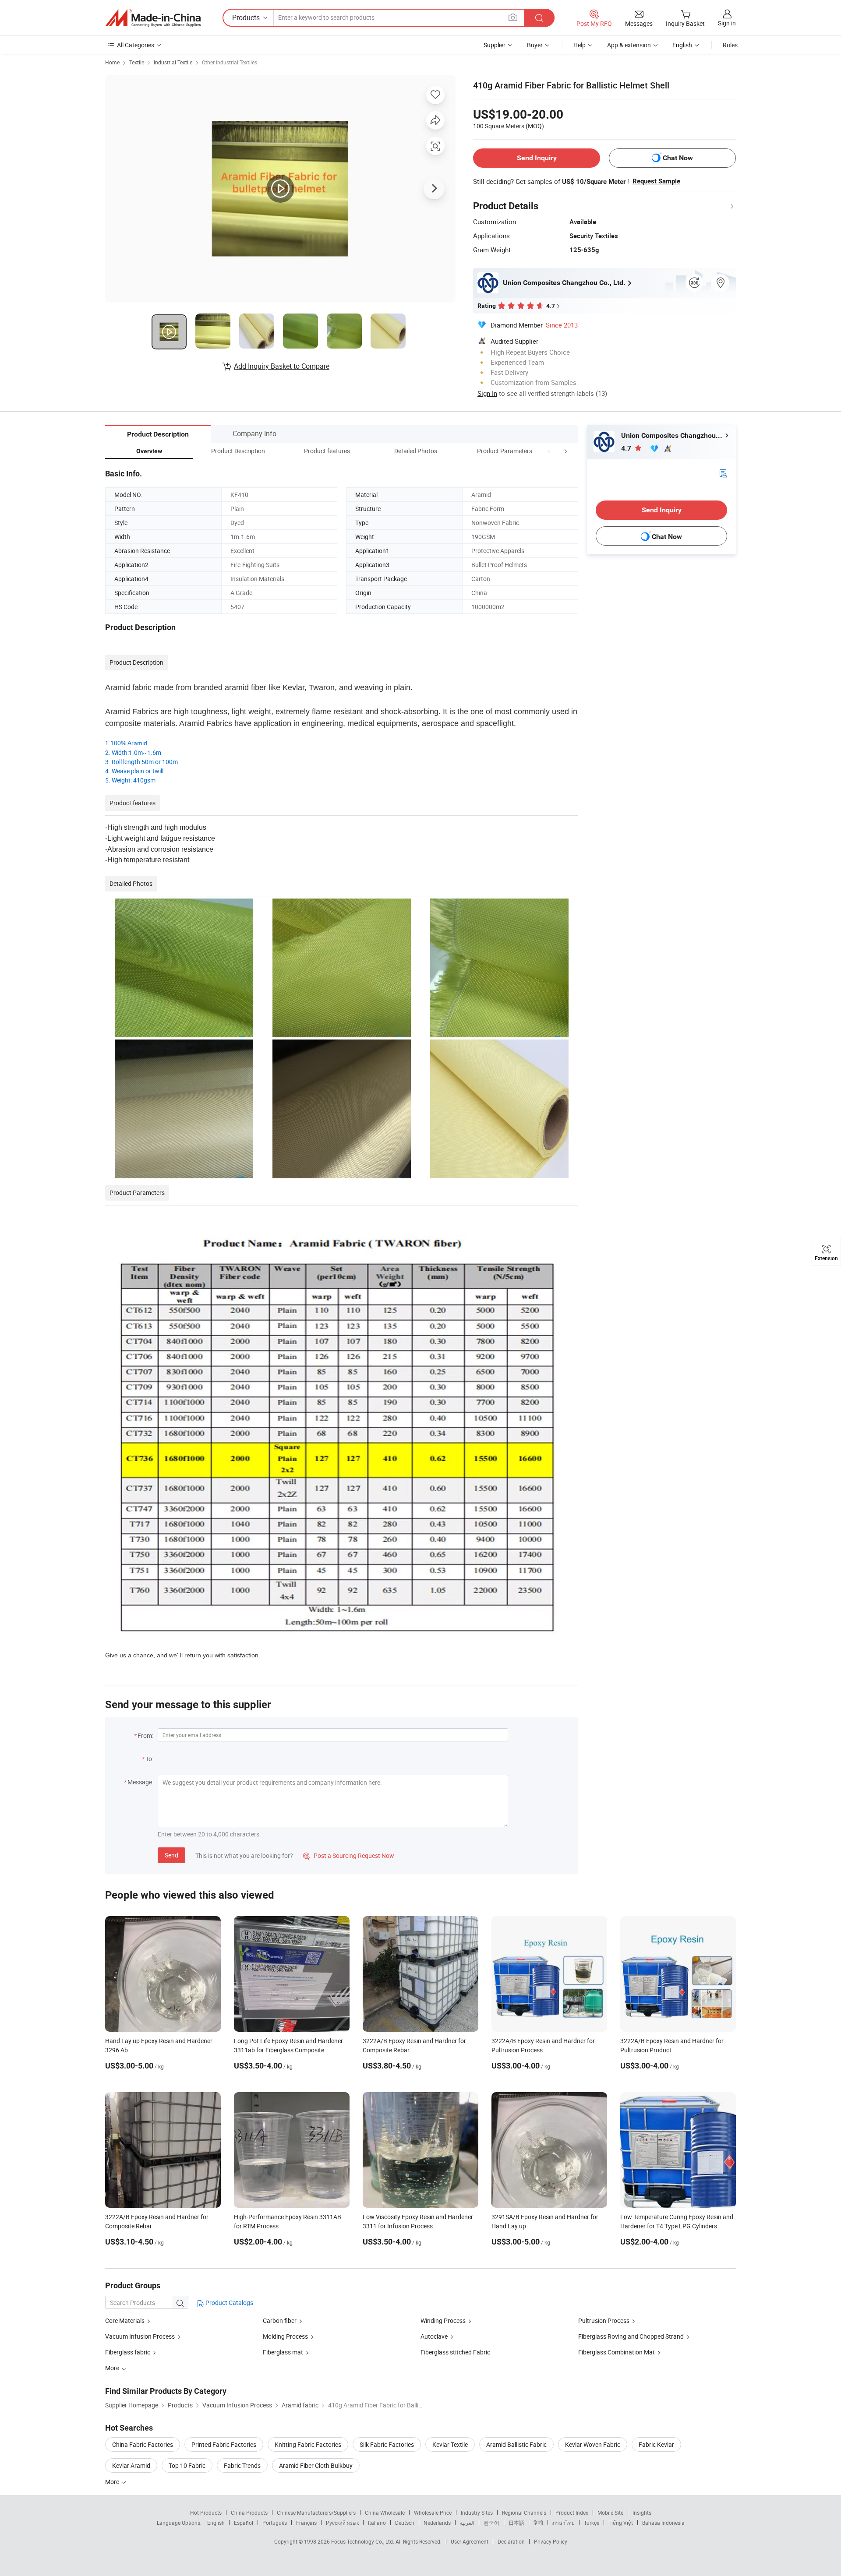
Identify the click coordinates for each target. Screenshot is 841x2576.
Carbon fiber (280, 2321)
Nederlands (437, 2523)
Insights (642, 2513)
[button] (549, 451)
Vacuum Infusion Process (140, 2336)
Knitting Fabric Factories (308, 2444)
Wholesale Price (433, 2513)
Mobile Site (610, 2513)
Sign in (727, 23)
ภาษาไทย (564, 2523)
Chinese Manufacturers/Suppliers (316, 2513)
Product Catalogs (229, 2303)
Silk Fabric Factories (387, 2444)
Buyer (535, 45)
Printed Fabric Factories (224, 2444)
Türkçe (592, 2523)
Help (580, 45)
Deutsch (405, 2523)
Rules (730, 45)
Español (244, 2523)
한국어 (491, 2523)
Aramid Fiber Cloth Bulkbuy (316, 2465)
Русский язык (342, 2523)
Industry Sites (477, 2513)
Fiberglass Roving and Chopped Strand (632, 2336)
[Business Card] (723, 473)
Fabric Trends (242, 2465)
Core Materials (125, 2321)
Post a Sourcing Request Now (349, 1855)
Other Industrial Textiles (230, 62)
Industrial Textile (173, 62)
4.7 (627, 448)
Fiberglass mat (283, 2352)
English (216, 2523)
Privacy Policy (551, 2541)
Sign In (487, 393)
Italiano (377, 2523)
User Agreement (470, 2541)
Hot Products (206, 2513)
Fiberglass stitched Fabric (455, 2352)
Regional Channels (524, 2513)
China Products (249, 2513)
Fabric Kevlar (656, 2444)
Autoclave (434, 2336)
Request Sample (656, 181)
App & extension (629, 45)
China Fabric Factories (143, 2444)
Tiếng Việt (621, 2523)
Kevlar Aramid (131, 2465)
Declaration (511, 2541)
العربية (467, 2523)
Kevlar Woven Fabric (593, 2444)
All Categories (136, 45)
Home (112, 62)
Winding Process (443, 2321)
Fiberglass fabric (128, 2352)
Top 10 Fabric (187, 2465)
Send (171, 1855)
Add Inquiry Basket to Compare (282, 366)
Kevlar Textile (450, 2444)
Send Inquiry (537, 158)
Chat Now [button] (678, 158)
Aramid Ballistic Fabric (516, 2444)
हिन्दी (538, 2523)
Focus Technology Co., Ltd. (363, 2541)
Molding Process (285, 2336)
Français (306, 2523)
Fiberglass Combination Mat (617, 2352)
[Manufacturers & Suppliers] (153, 18)
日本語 (516, 2523)
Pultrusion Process (604, 2321)
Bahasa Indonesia (663, 2523)
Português (275, 2523)
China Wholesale (385, 2513)
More (113, 2482)
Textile (137, 62)
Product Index (572, 2513)
